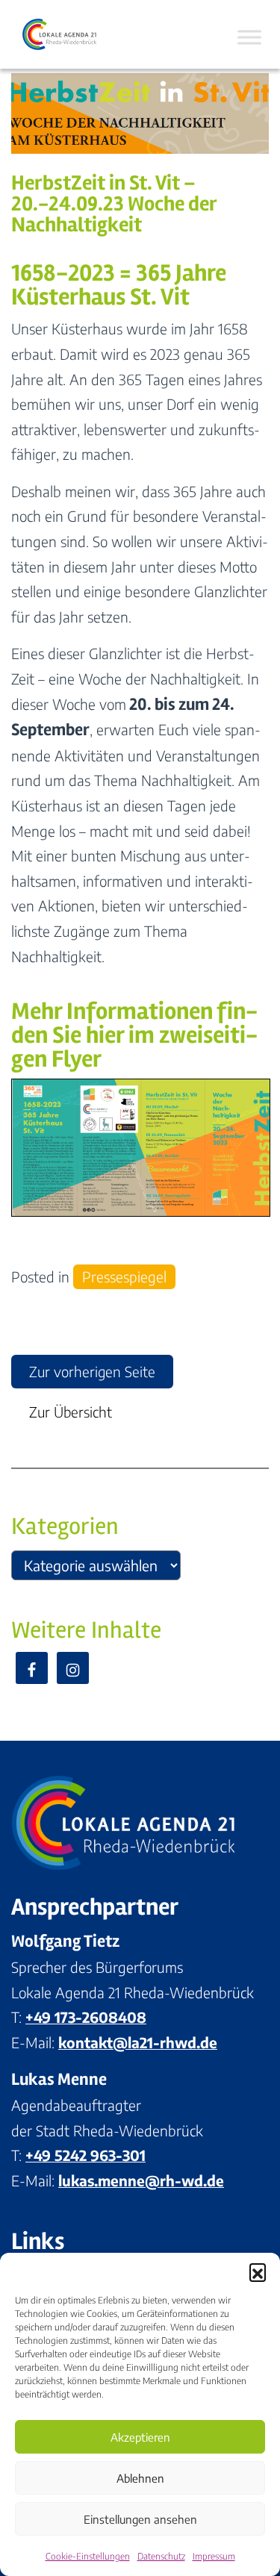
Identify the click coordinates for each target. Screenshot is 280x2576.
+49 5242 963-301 (85, 2155)
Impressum (214, 2556)
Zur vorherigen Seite (92, 1371)
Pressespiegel (124, 1276)
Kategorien (65, 1526)
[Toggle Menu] (249, 37)
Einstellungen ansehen (140, 2519)
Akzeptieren (140, 2437)
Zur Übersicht (71, 1412)
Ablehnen (140, 2478)
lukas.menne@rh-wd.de (141, 2180)
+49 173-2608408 (86, 2017)
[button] (258, 2271)
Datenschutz (161, 2556)
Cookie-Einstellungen (88, 2556)
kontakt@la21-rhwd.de (138, 2042)
